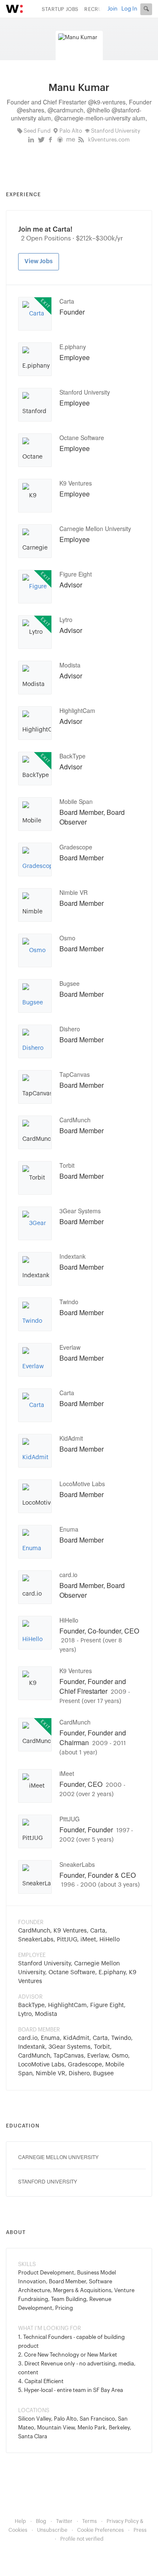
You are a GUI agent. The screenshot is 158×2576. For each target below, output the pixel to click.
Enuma (69, 1529)
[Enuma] (35, 1543)
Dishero (70, 1029)
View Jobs (39, 262)
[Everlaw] (35, 1361)
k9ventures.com (109, 140)
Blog (41, 2521)
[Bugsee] (35, 997)
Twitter (64, 2521)
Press (140, 2530)
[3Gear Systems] (35, 1225)
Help (20, 2521)
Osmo (67, 938)
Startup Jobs (60, 9)
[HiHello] (35, 1634)
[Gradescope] (37, 861)
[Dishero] (35, 1043)
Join (112, 9)
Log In (129, 9)
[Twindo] (35, 1316)
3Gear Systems (80, 1211)
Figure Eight (76, 574)
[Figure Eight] (35, 588)
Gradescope (76, 847)
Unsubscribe (52, 2530)
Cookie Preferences (100, 2530)
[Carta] (33, 314)
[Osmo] (34, 950)
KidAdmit (71, 1438)
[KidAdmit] (35, 1452)
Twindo (69, 1302)
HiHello (69, 1620)
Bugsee (70, 983)
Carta (67, 301)
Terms (90, 2521)
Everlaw (70, 1347)
